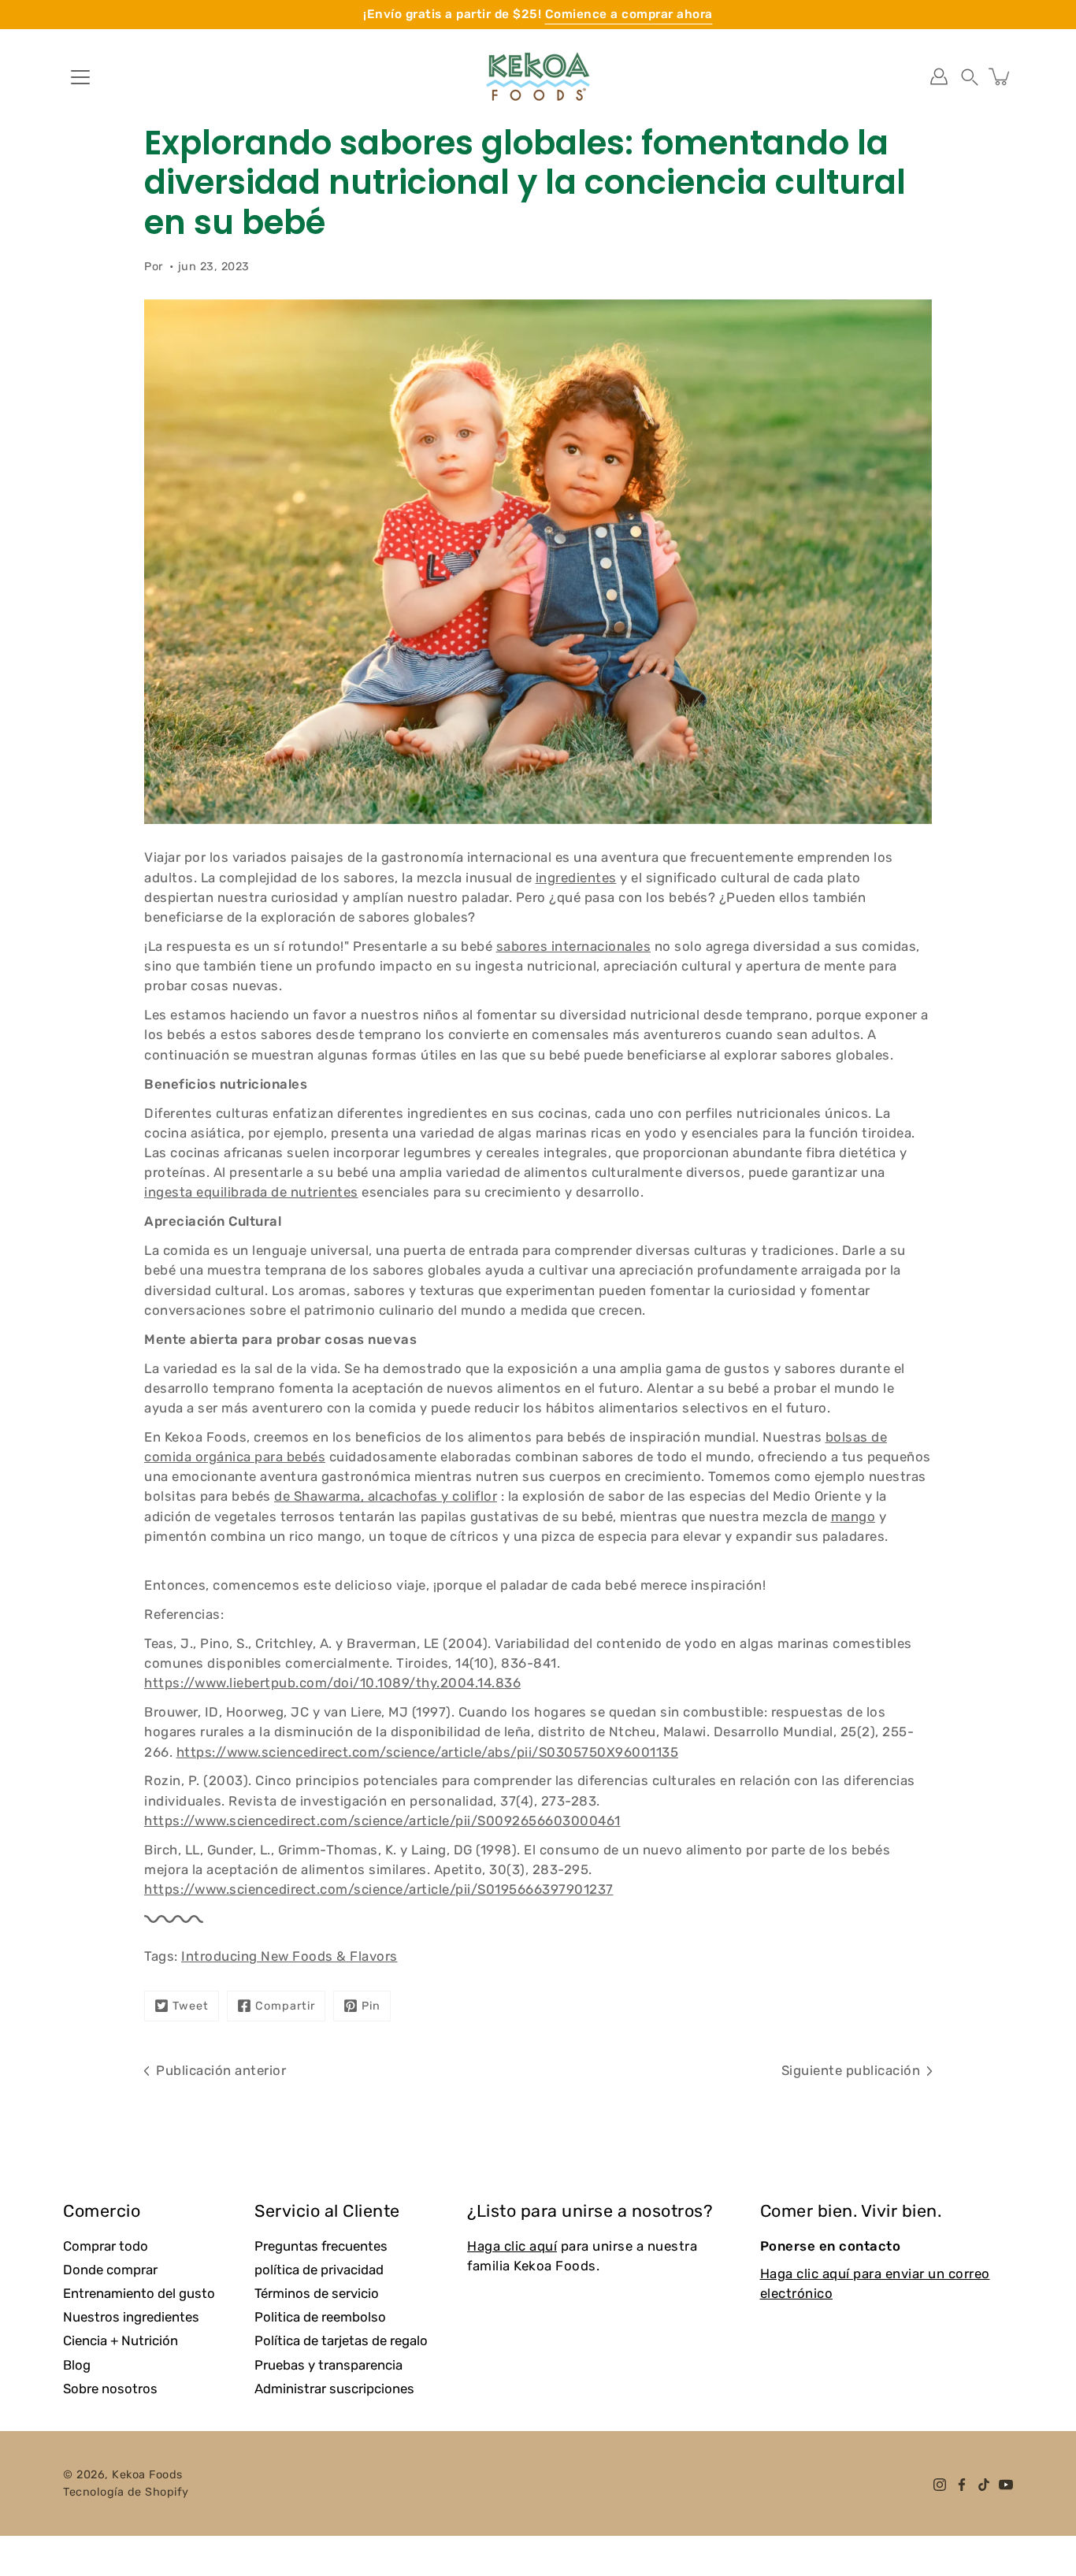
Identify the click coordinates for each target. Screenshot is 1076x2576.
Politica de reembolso (320, 2317)
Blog (77, 2365)
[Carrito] (1000, 76)
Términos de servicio (317, 2293)
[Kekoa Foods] (538, 76)
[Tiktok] (984, 2485)
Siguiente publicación (851, 2070)
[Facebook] (962, 2485)
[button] (970, 76)
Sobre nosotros (110, 2389)
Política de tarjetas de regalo (341, 2340)
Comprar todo (106, 2246)
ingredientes (576, 878)
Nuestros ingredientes (131, 2317)
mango (853, 1516)
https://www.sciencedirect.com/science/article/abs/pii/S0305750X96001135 (428, 1752)
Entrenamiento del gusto (139, 2293)
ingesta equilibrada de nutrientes (251, 1192)
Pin (371, 2006)
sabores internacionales (574, 946)
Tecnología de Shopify (126, 2492)
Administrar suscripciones (334, 2389)
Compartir (285, 2006)
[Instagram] (940, 2485)
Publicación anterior (221, 2070)
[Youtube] (1006, 2485)
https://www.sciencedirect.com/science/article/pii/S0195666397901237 (379, 1889)
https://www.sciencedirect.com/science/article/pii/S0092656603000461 (382, 1821)
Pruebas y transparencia (328, 2365)
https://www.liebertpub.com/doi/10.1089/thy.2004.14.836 (332, 1683)
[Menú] (80, 77)
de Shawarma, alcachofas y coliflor (386, 1496)
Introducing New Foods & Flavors (289, 1956)
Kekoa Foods (147, 2475)
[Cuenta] (939, 76)
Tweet (191, 2006)
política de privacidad (319, 2270)
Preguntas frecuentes (321, 2246)
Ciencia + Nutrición (121, 2340)
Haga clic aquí (512, 2246)
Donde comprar (110, 2270)
